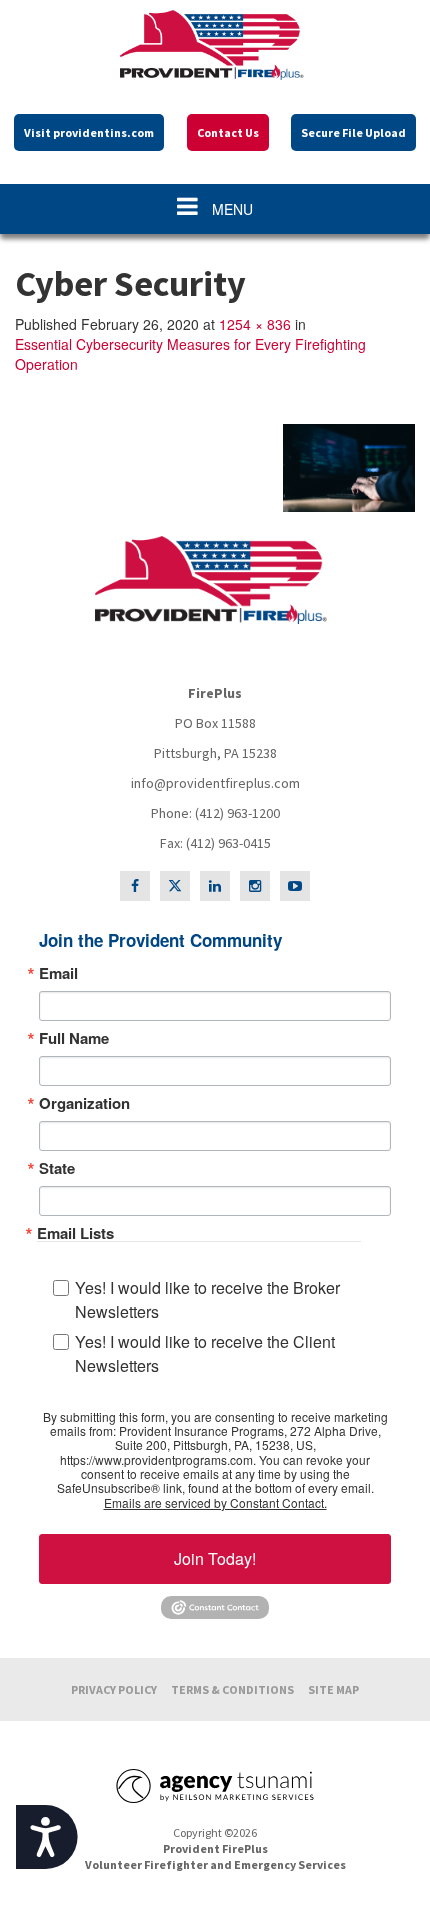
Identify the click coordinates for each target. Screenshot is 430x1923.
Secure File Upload (353, 132)
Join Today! (215, 1558)
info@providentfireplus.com (215, 783)
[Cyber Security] (215, 468)
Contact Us (228, 132)
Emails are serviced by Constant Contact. (215, 1503)
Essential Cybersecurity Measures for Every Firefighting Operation (190, 354)
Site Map (333, 1689)
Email (58, 973)
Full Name (74, 1038)
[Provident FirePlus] (215, 45)
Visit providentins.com (89, 132)
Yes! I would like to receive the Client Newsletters (205, 1353)
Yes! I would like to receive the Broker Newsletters (207, 1299)
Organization (84, 1103)
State (57, 1168)
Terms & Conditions (232, 1689)
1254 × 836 (255, 324)
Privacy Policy (114, 1689)
